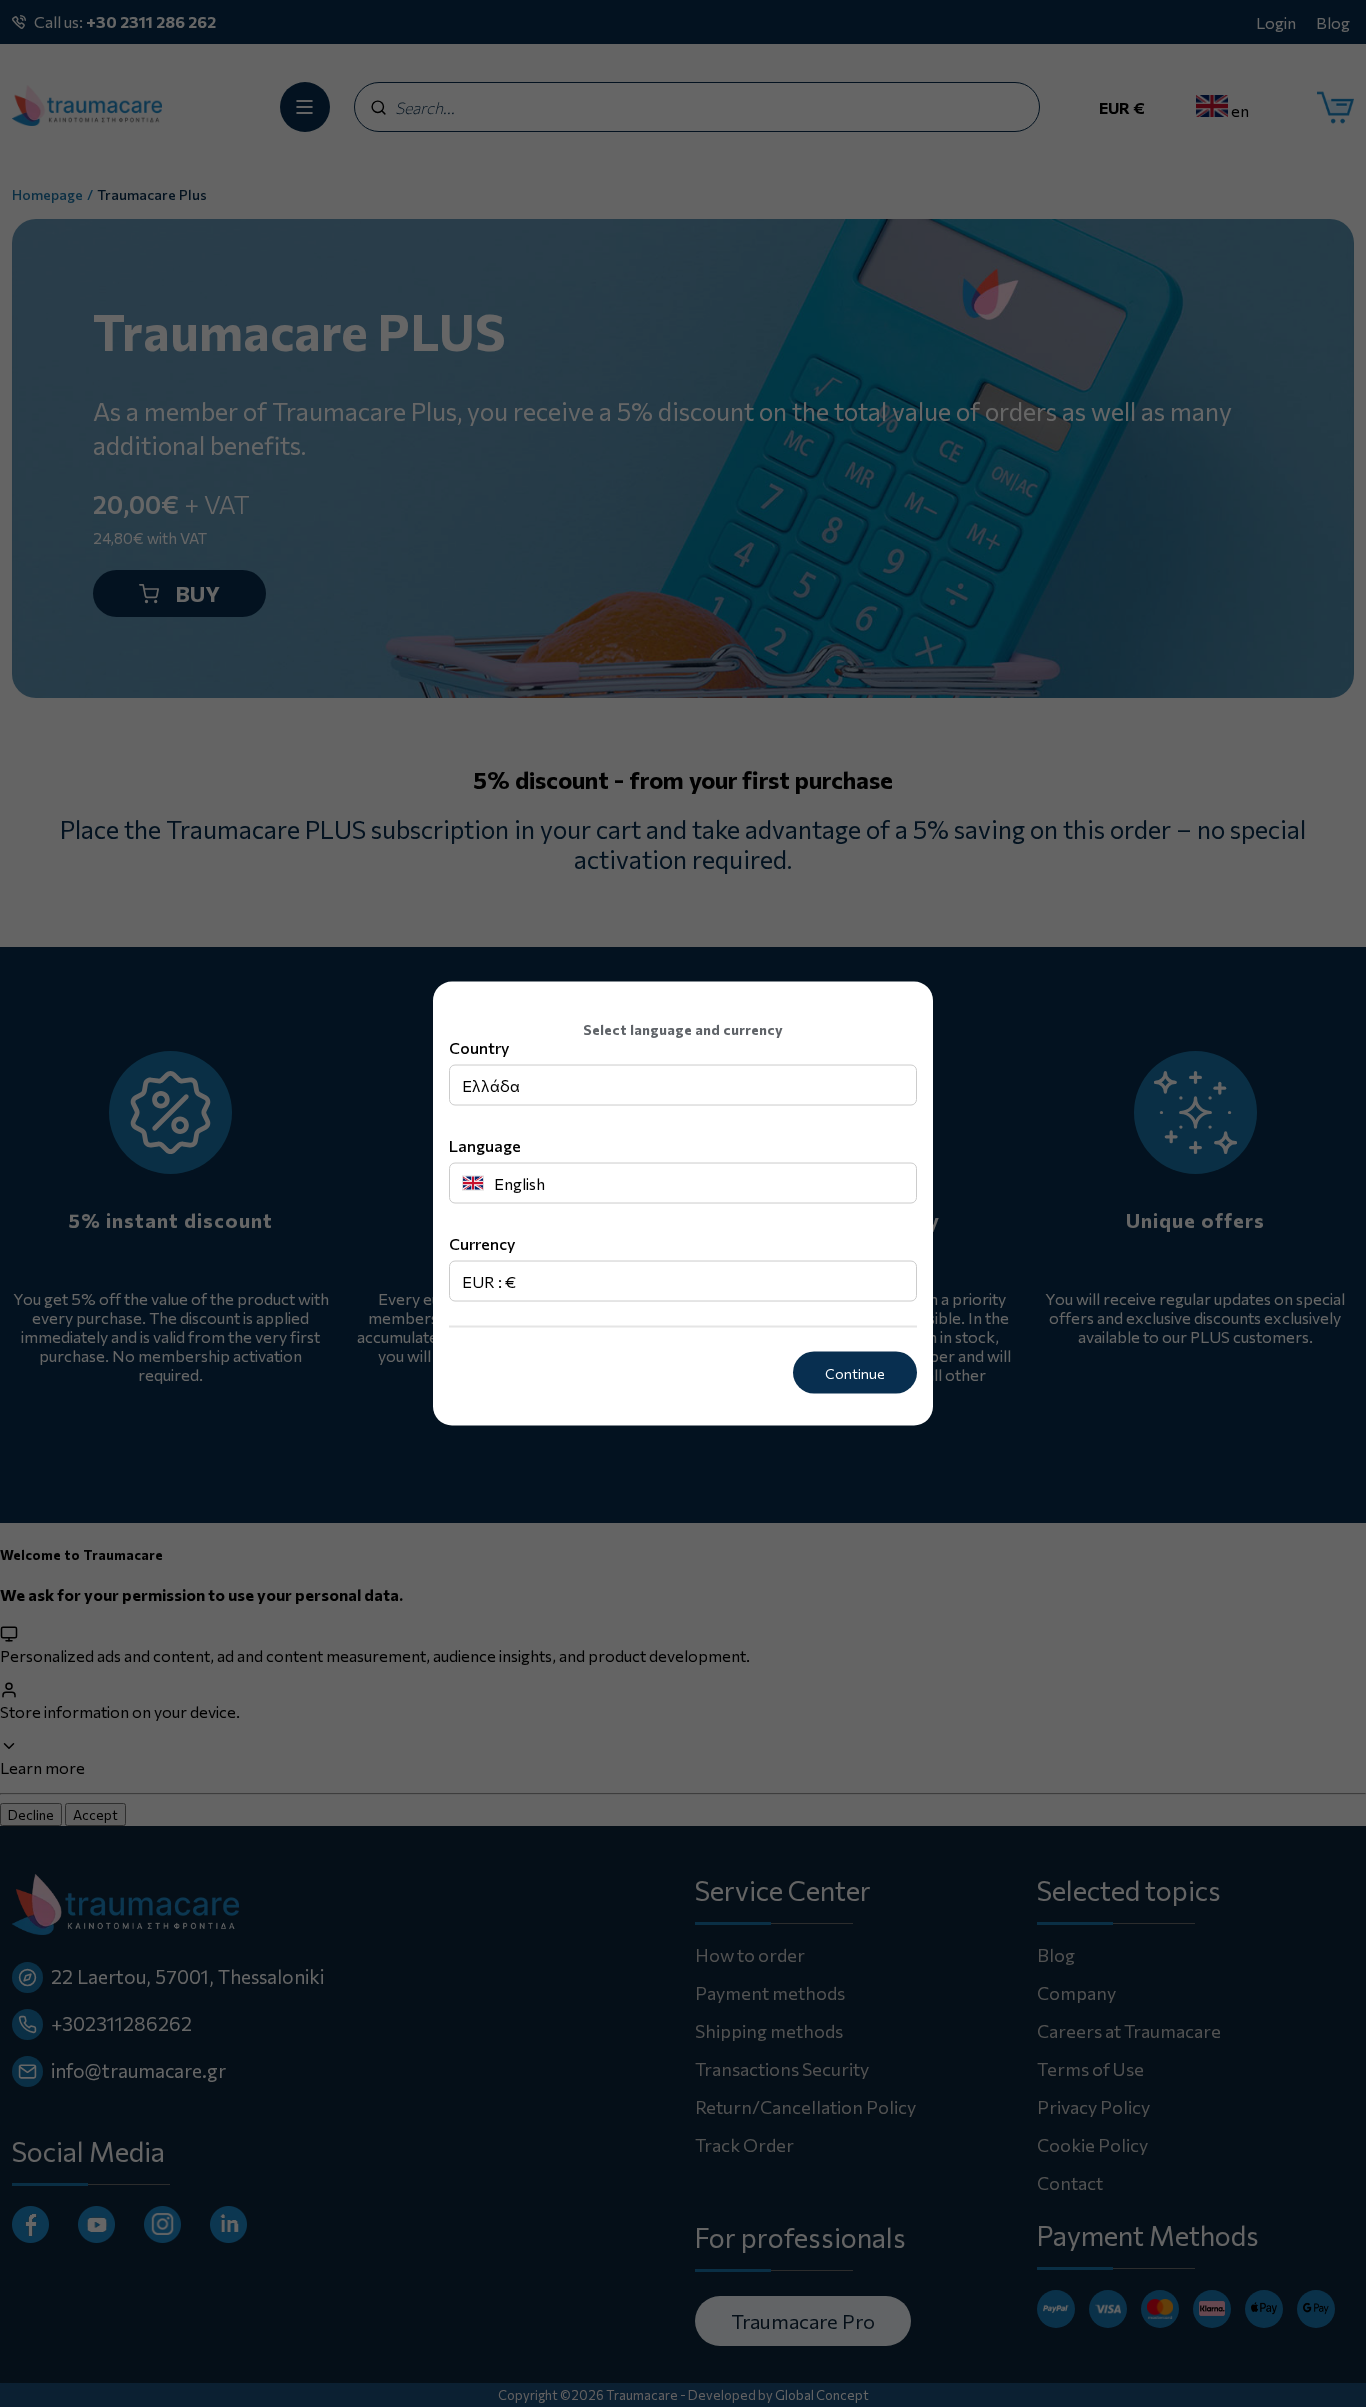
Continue (855, 1372)
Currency (482, 1242)
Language (485, 1144)
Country (479, 1046)
